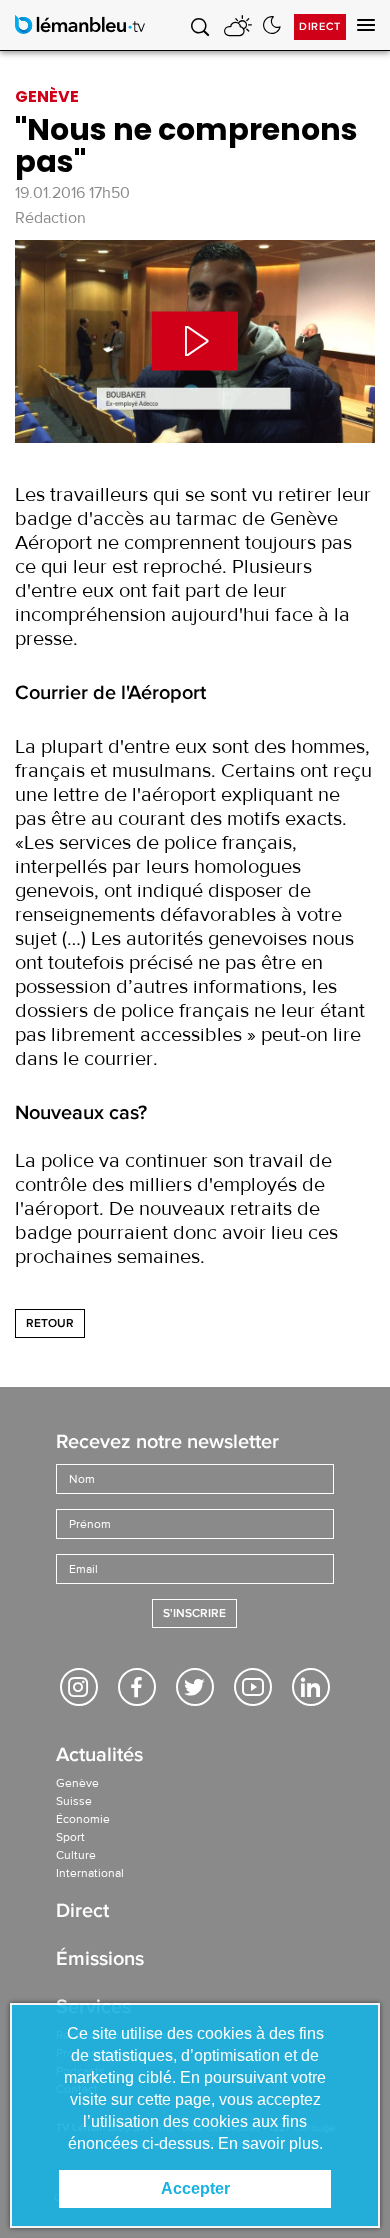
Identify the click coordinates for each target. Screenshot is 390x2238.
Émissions (100, 1960)
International (90, 1873)
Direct (320, 26)
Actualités (99, 1756)
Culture (76, 1855)
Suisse (74, 1801)
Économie (83, 1819)
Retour (50, 1323)
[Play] (195, 341)
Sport (70, 1837)
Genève (77, 1783)
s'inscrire (194, 1613)
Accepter (195, 2188)
